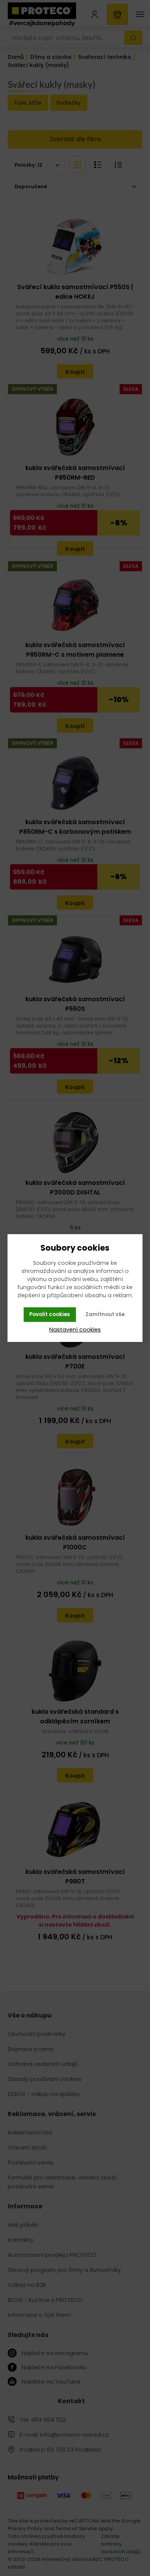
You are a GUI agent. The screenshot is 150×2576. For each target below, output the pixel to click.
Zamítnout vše (105, 1314)
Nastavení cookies (75, 1330)
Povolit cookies (50, 1314)
